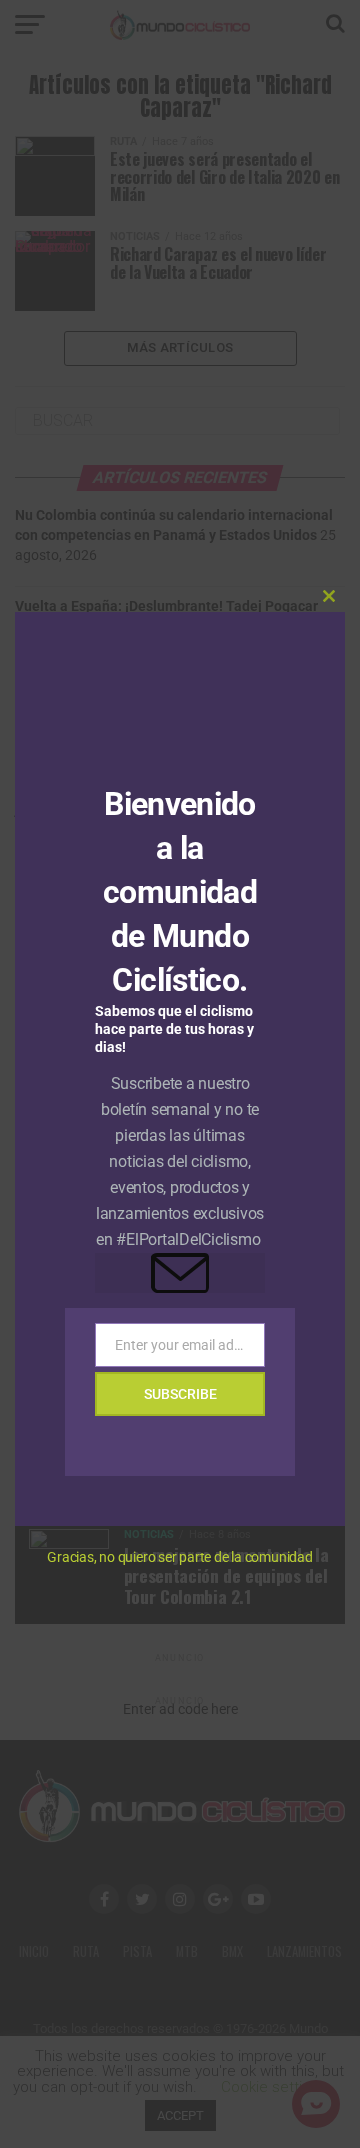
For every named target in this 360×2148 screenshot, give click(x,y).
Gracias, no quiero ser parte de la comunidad (179, 1557)
